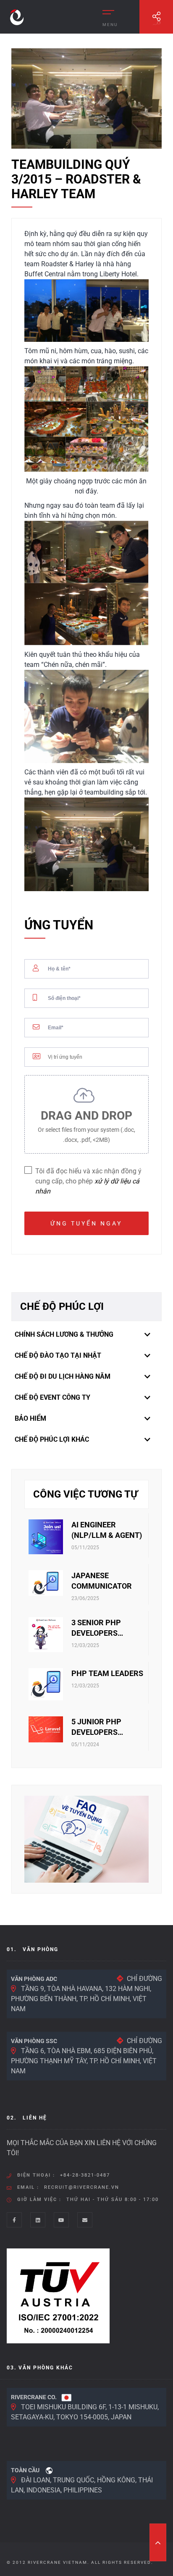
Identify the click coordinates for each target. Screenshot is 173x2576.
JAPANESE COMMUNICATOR (102, 1581)
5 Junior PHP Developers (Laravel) (96, 1727)
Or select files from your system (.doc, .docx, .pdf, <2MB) (86, 1135)
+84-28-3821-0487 (85, 2175)
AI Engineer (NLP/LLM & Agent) (107, 1530)
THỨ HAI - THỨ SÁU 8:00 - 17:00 (113, 2200)
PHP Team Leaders (107, 1673)
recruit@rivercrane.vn (82, 2187)
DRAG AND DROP (86, 1126)
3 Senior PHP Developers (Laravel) (96, 1628)
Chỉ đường (144, 1979)
